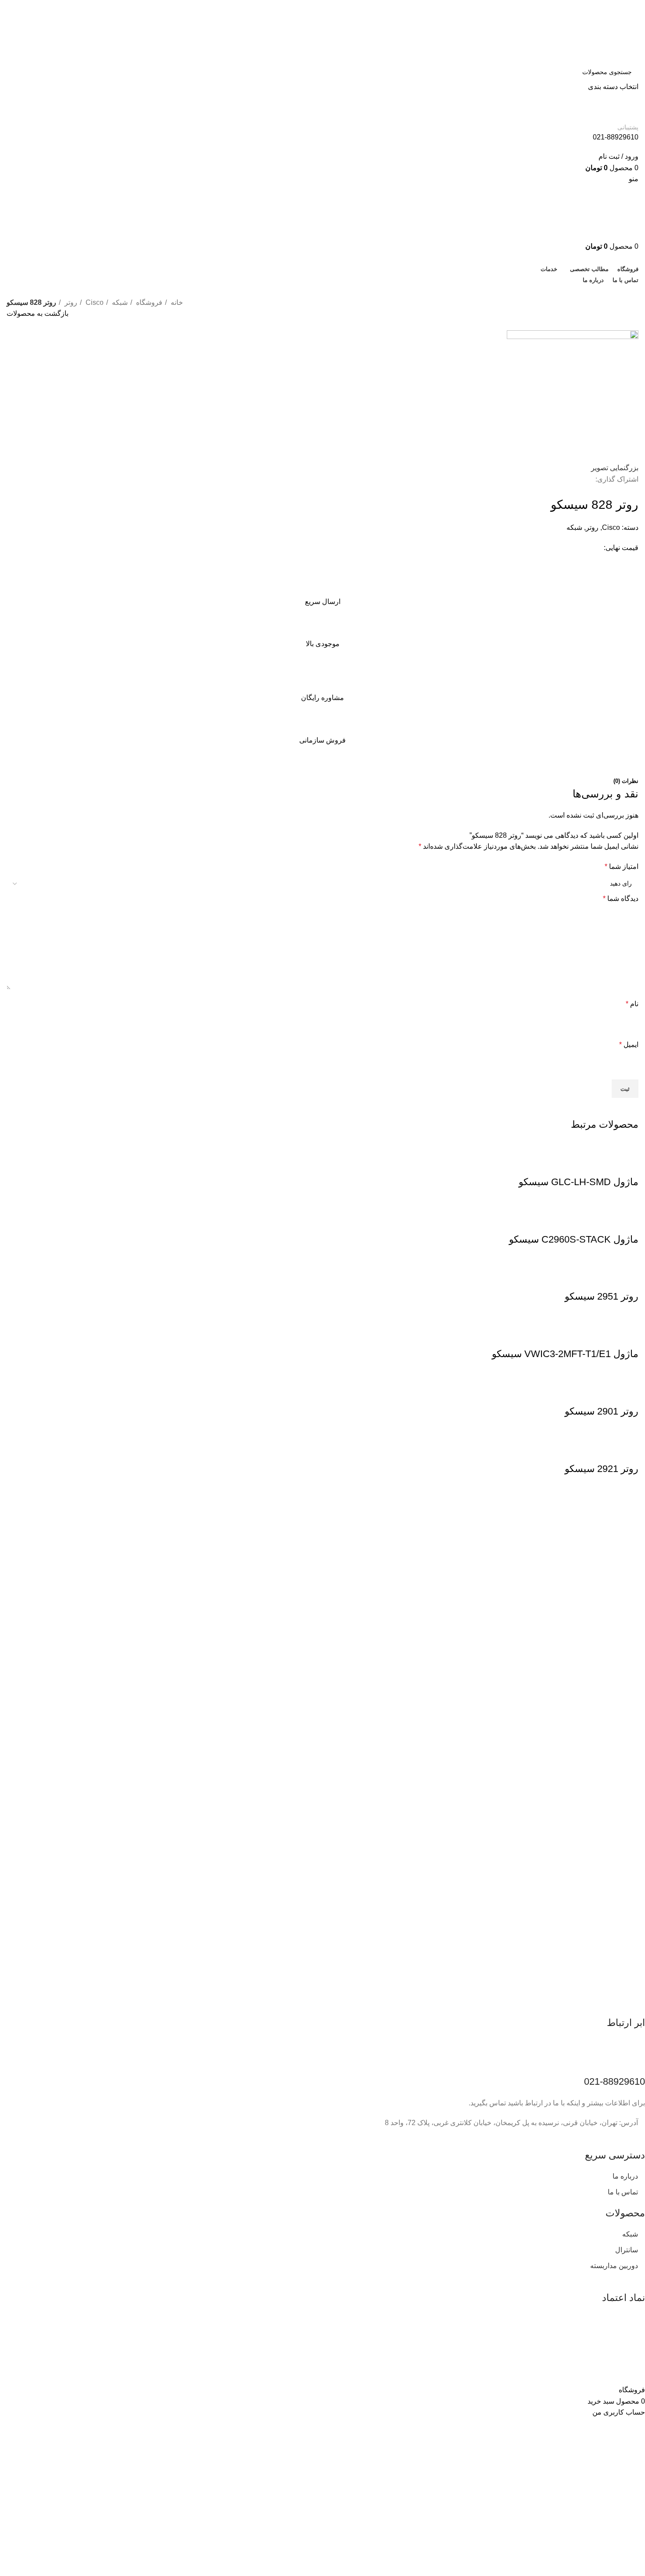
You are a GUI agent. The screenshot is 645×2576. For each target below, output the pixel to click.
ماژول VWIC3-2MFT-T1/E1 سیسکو (565, 1354)
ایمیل (629, 1045)
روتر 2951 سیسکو (602, 1296)
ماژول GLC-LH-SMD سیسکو (579, 1182)
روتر (70, 302)
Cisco (94, 302)
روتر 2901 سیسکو (602, 1411)
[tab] (626, 781)
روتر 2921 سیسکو (602, 1469)
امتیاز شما (622, 866)
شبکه (119, 302)
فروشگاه (148, 302)
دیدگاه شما (621, 899)
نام (632, 1004)
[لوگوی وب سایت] (595, 31)
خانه (176, 302)
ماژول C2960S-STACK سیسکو (574, 1239)
